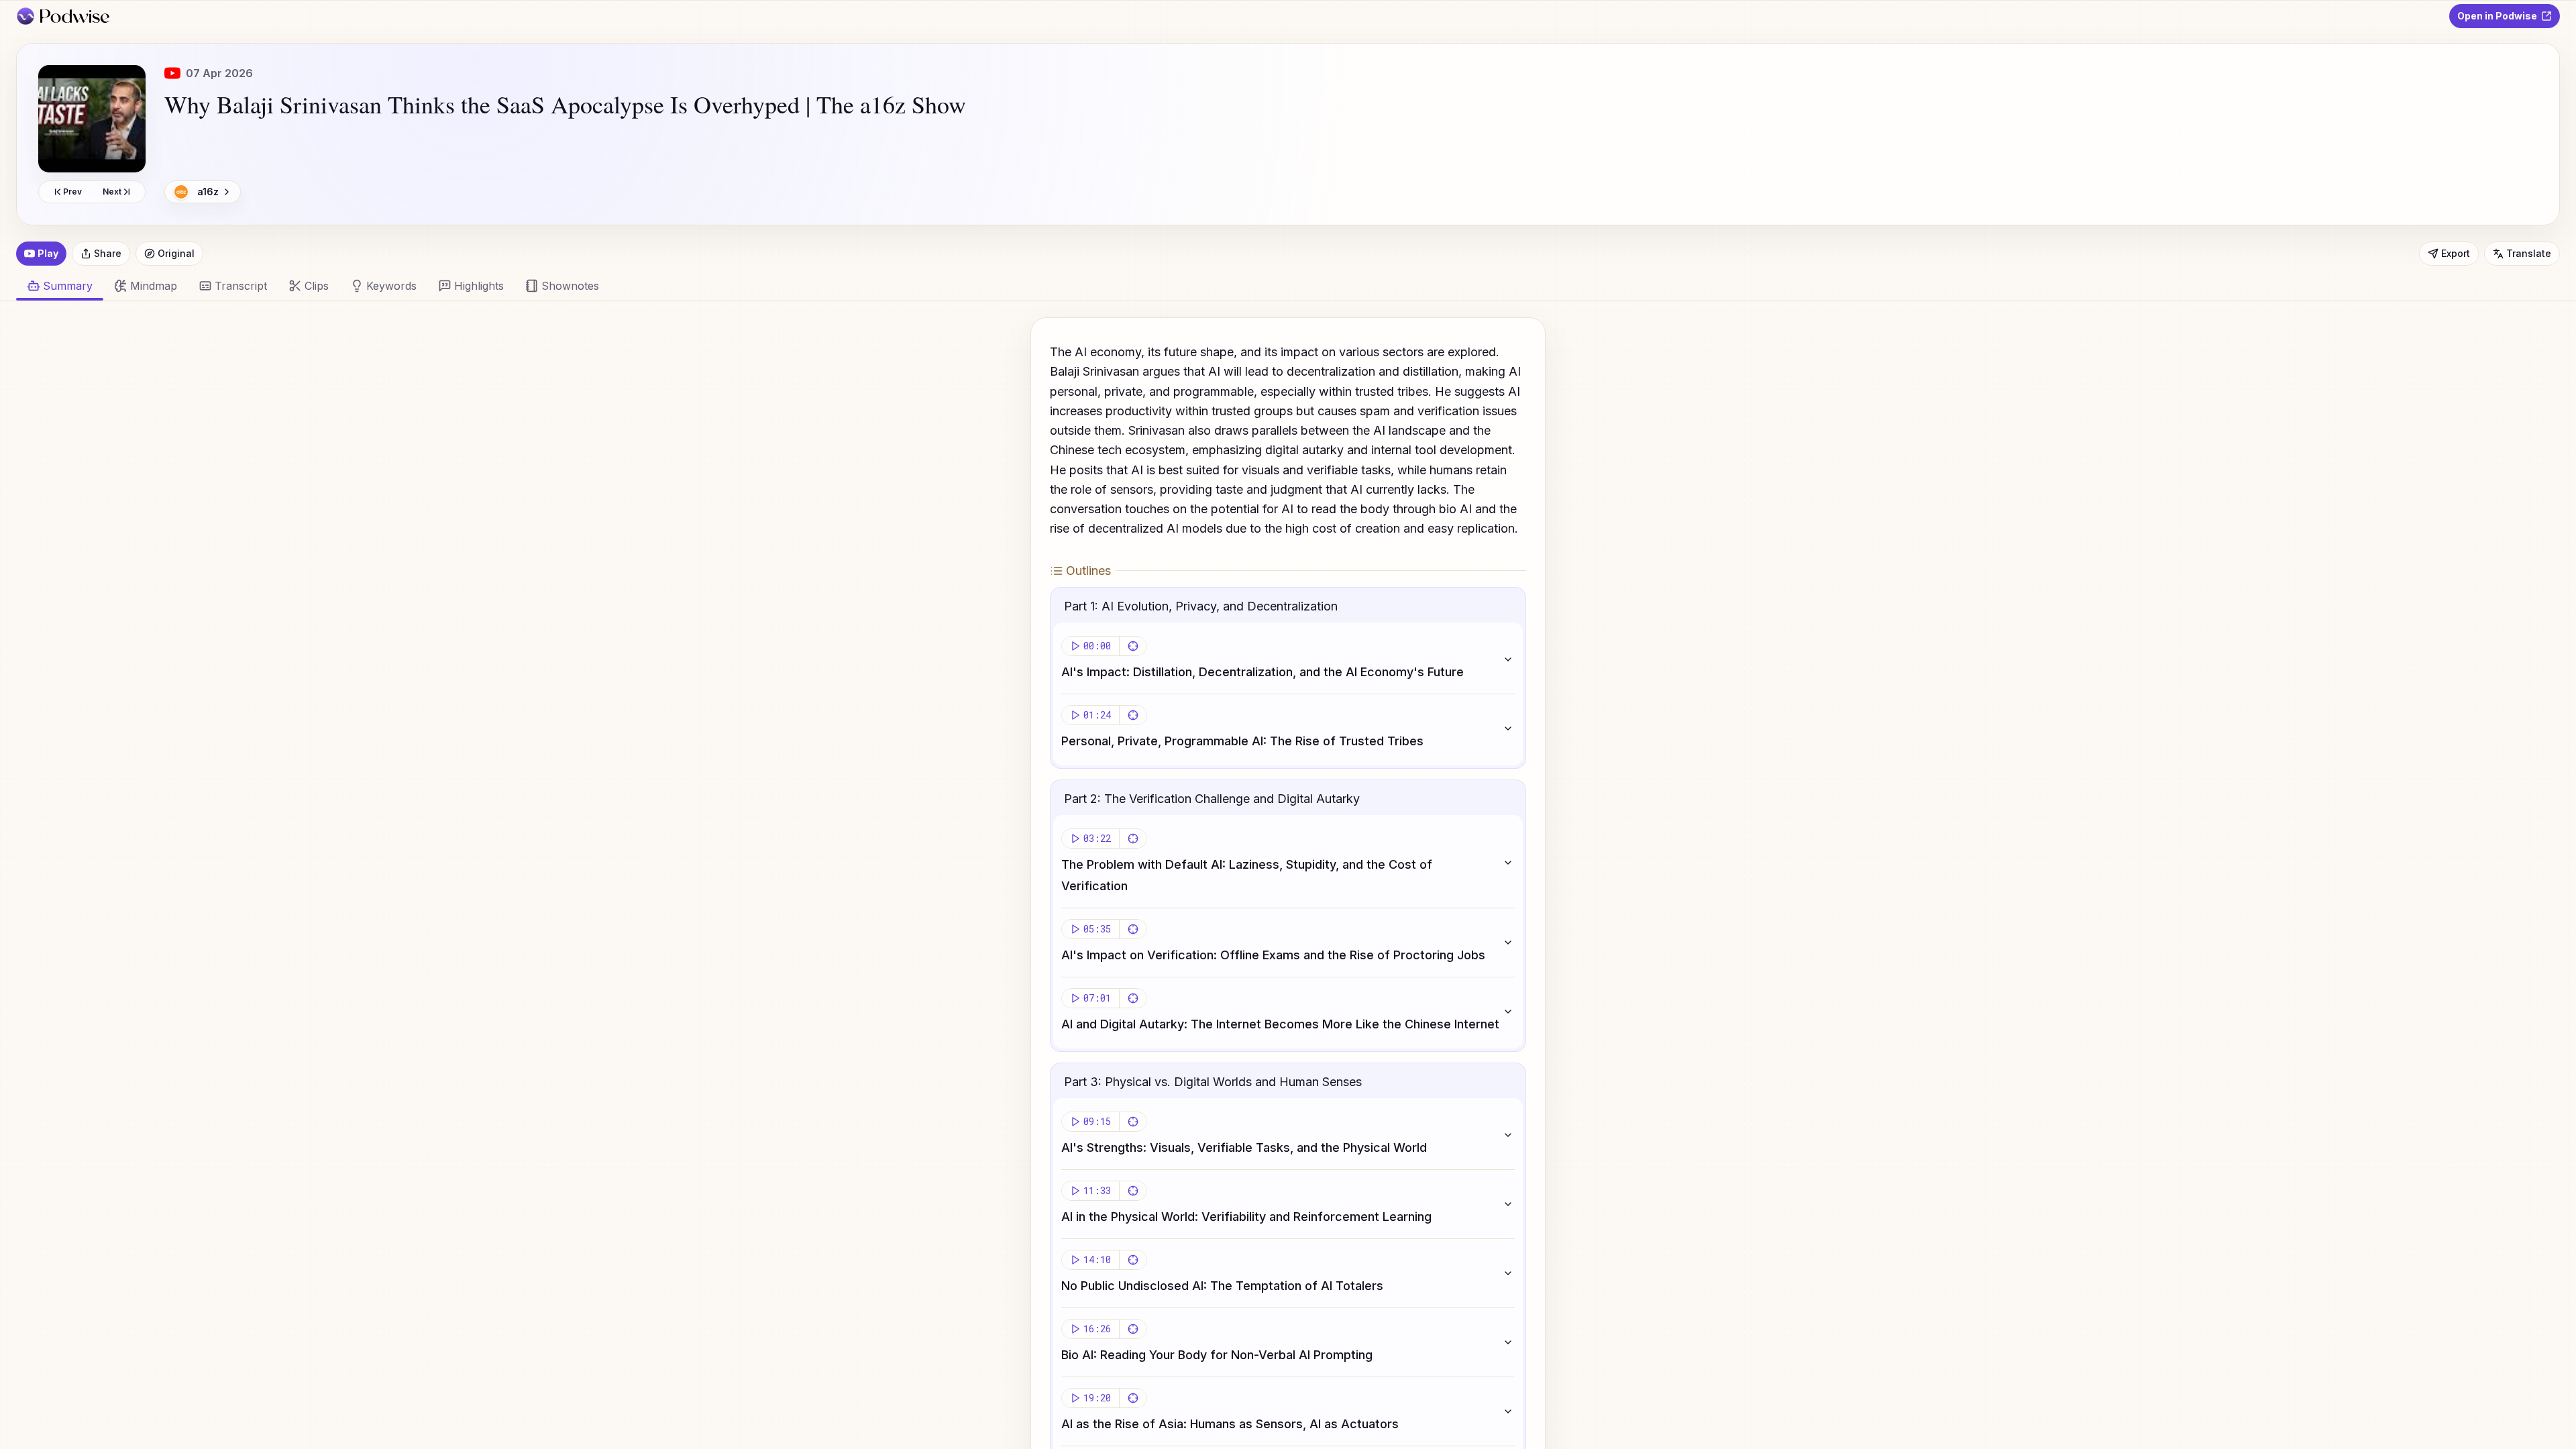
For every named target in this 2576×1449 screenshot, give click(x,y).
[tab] (146, 286)
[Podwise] (63, 16)
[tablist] (1280, 286)
